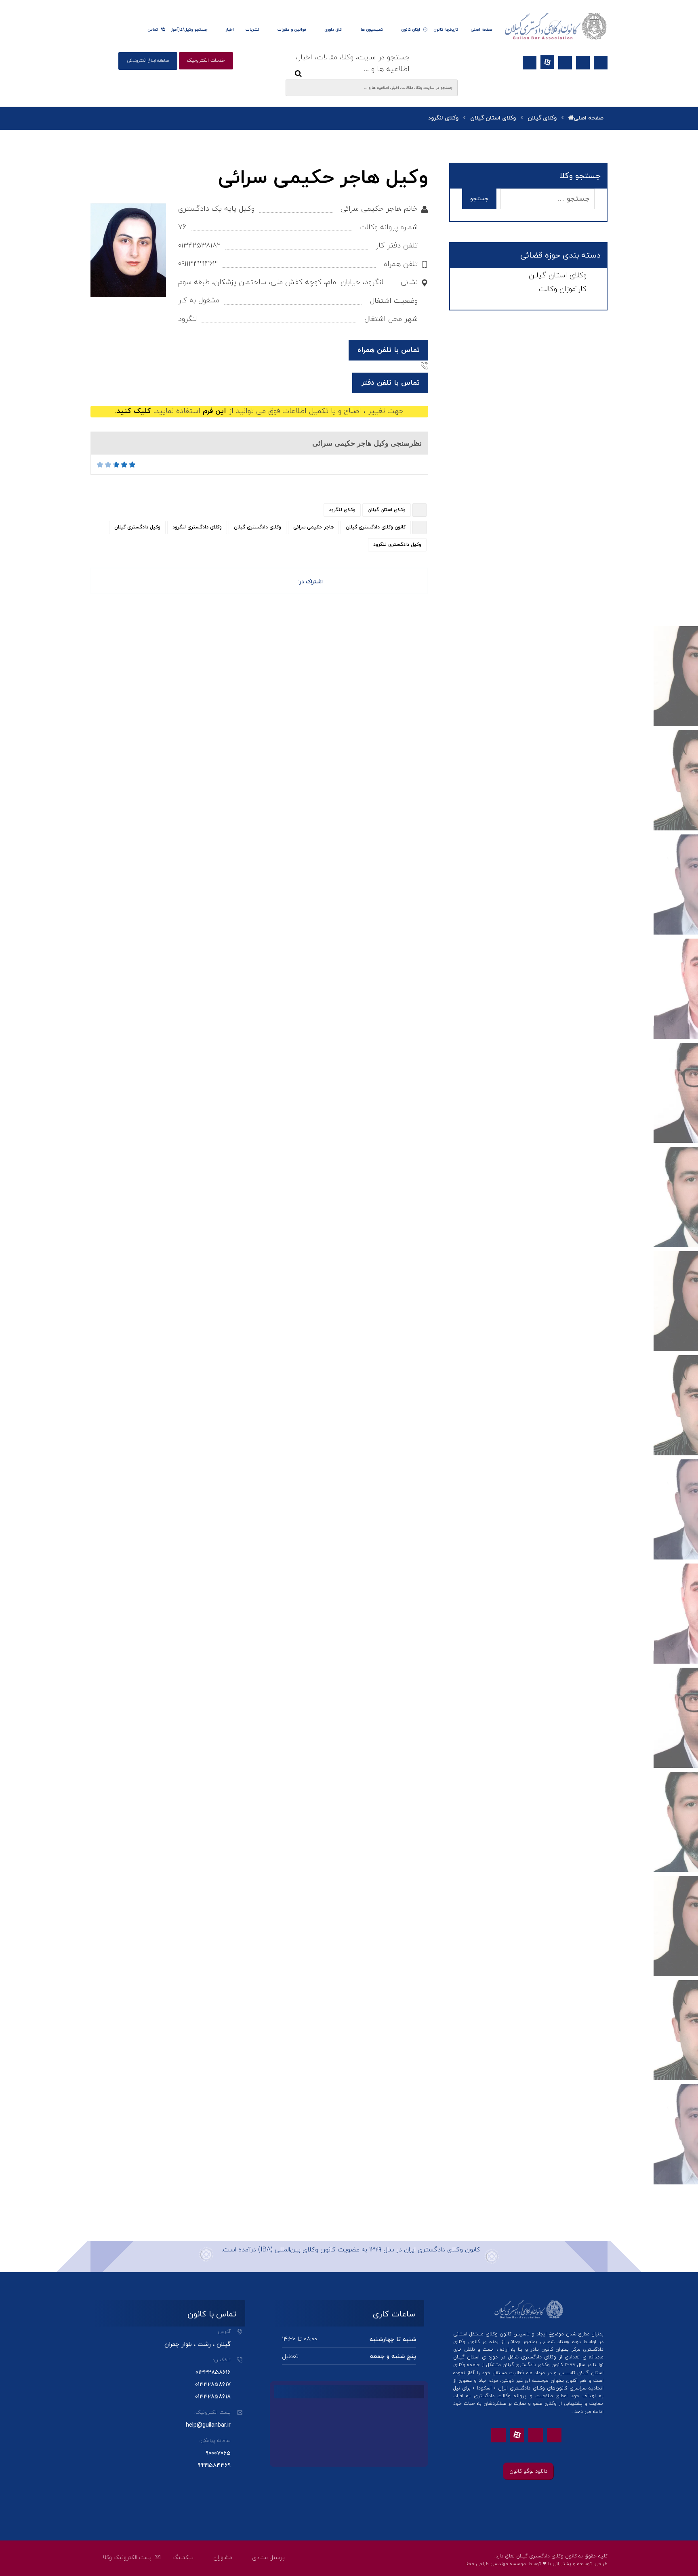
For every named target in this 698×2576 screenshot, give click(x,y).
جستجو (479, 199)
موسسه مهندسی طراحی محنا (496, 2564)
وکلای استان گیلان (387, 510)
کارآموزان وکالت (563, 289)
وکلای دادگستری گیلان (258, 527)
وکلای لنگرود (342, 510)
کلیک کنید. (133, 411)
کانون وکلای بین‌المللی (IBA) (297, 2250)
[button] (601, 63)
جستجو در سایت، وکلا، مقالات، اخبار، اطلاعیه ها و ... (353, 63)
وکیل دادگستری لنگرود (397, 545)
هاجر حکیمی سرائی (313, 527)
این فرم (214, 411)
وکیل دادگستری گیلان (137, 527)
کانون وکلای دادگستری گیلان (376, 527)
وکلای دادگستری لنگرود (197, 527)
